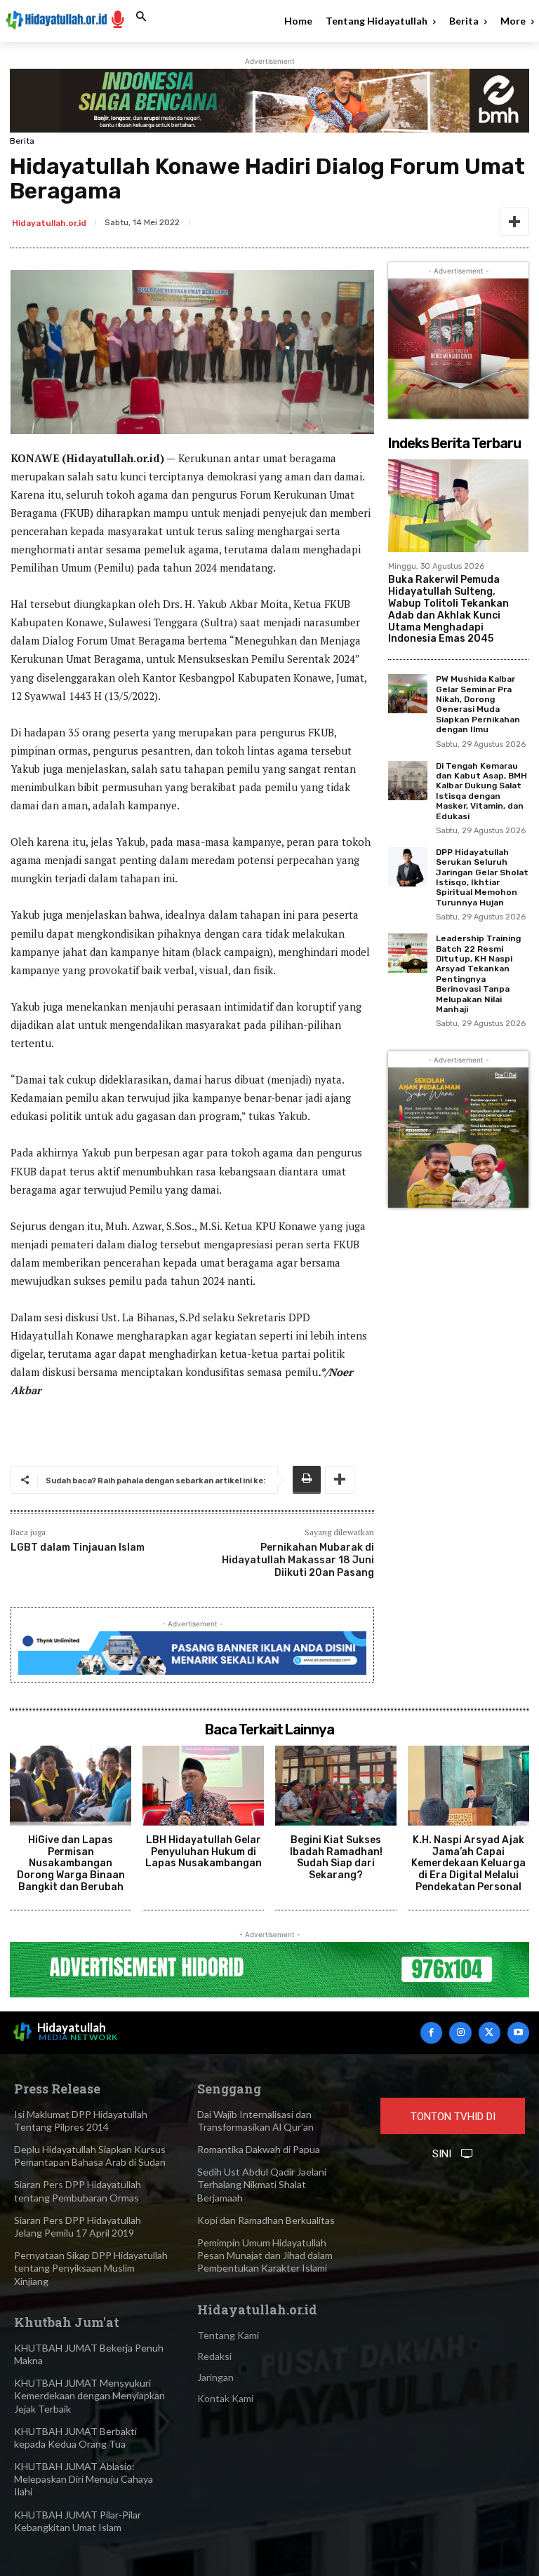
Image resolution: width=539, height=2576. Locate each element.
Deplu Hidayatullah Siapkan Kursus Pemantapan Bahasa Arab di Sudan (90, 2156)
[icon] (118, 19)
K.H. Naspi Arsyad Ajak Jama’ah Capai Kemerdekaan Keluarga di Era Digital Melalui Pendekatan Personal (468, 1863)
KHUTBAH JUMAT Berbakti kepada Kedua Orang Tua (75, 2437)
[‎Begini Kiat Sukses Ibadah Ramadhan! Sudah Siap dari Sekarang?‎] (336, 1786)
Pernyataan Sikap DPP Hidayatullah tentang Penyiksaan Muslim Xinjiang (91, 2268)
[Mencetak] (307, 1480)
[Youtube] (518, 2033)
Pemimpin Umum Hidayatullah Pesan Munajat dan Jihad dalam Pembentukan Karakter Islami (265, 2255)
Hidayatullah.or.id (49, 223)
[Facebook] (431, 2033)
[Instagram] (460, 2033)
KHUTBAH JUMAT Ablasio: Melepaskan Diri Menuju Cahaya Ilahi (84, 2479)
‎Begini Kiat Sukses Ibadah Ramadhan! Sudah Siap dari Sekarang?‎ (336, 1857)
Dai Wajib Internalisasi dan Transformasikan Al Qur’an (255, 2120)
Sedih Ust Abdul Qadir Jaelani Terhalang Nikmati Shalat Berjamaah (262, 2184)
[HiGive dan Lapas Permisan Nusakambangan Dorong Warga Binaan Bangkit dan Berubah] (71, 1786)
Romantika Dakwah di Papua (259, 2149)
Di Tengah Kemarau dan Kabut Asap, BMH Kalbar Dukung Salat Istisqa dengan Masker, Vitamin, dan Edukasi (481, 791)
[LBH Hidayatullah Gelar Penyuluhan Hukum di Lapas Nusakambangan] (203, 1786)
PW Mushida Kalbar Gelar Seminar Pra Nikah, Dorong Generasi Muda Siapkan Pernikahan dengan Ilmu (478, 704)
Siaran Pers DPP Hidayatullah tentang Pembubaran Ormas (78, 2191)
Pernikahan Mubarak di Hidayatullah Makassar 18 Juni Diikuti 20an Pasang (298, 1560)
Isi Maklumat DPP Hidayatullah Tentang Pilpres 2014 (81, 2120)
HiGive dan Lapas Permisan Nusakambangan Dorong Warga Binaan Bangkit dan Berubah (71, 1863)
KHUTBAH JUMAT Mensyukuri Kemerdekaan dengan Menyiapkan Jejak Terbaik (89, 2395)
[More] (514, 222)
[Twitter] (490, 2033)
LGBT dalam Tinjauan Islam (78, 1547)
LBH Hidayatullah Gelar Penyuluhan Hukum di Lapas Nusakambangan (204, 1852)
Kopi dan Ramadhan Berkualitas (266, 2220)
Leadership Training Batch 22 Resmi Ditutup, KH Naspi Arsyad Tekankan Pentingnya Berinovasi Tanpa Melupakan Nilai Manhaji (478, 974)
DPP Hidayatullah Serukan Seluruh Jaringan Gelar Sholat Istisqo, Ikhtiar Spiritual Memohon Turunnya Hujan (482, 877)
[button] (141, 17)
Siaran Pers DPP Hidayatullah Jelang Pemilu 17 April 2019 (78, 2226)
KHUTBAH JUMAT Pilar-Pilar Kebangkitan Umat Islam (78, 2521)
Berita (22, 141)
